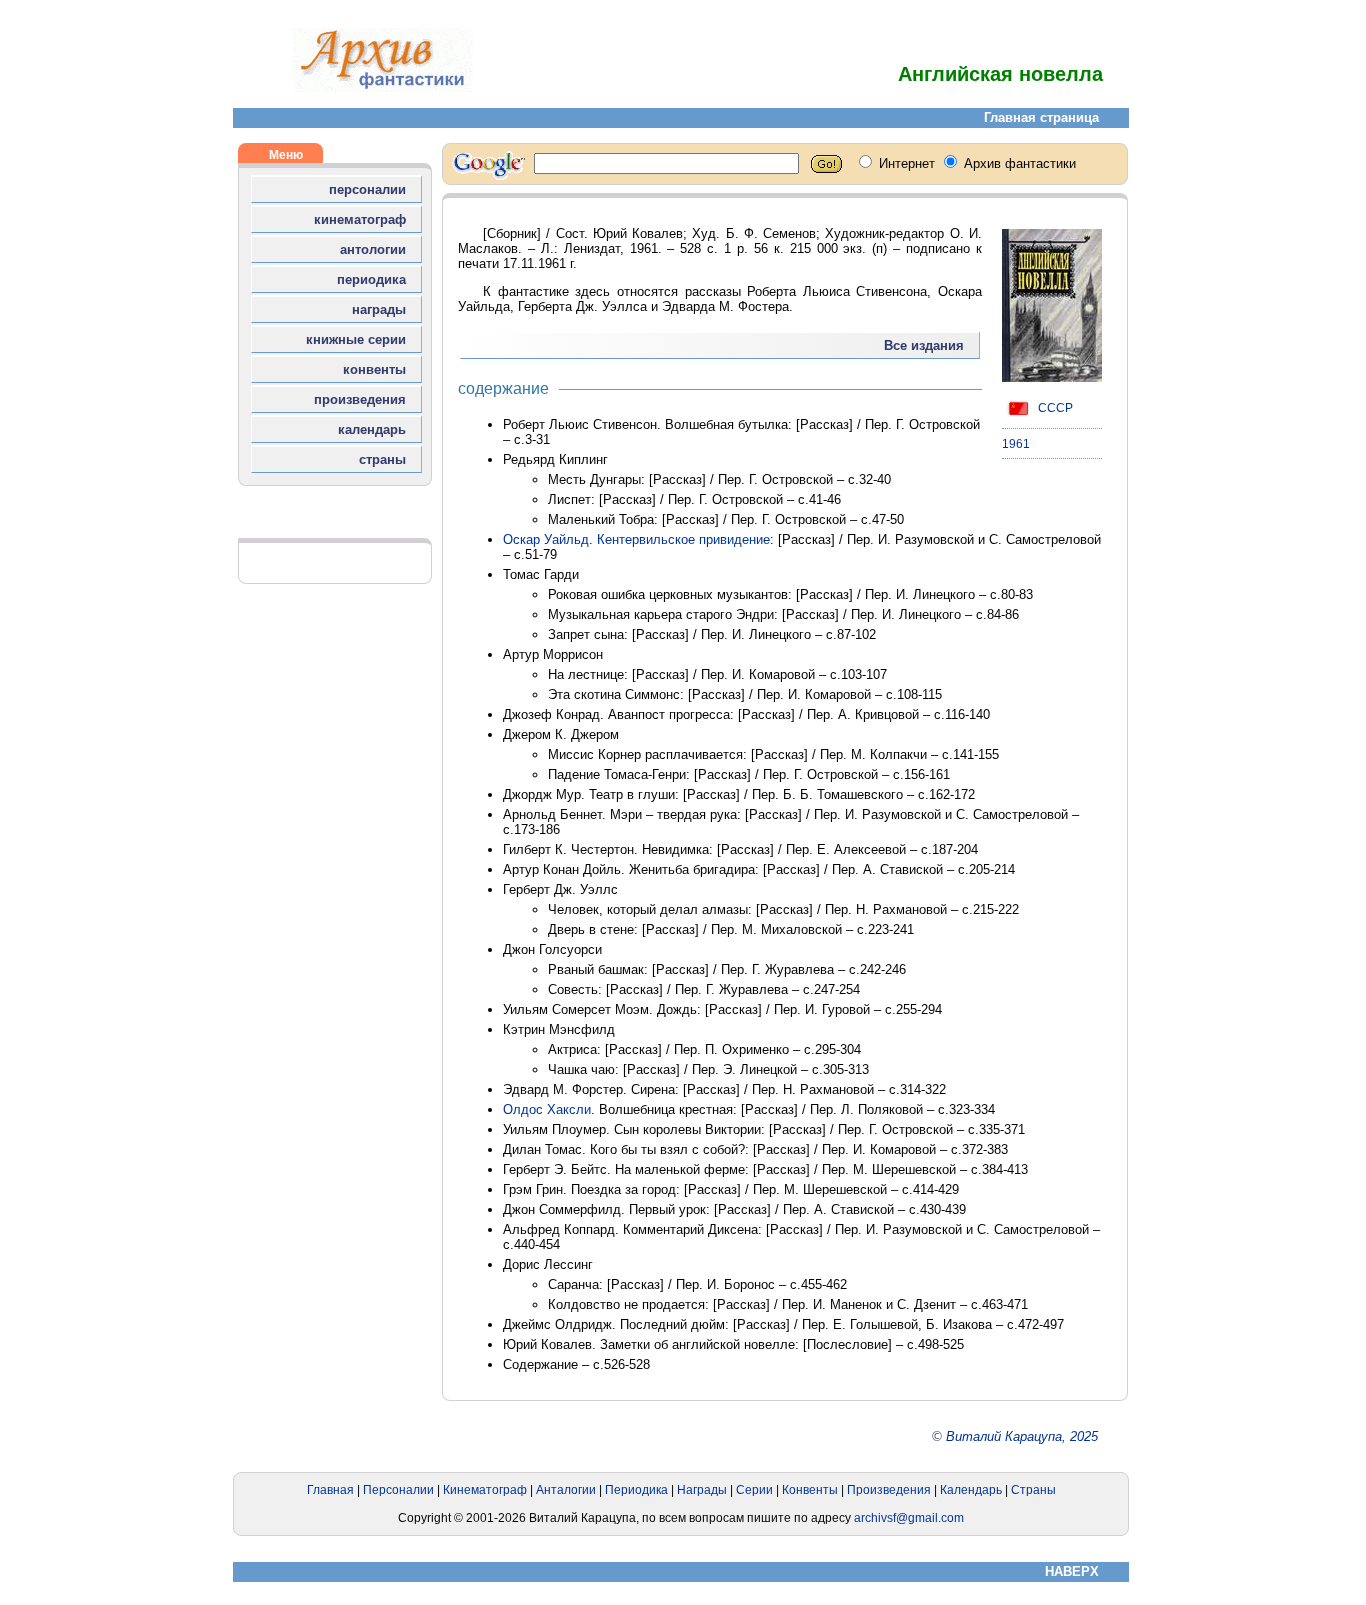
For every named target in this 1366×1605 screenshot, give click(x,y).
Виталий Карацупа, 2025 (1022, 1436)
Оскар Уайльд (546, 539)
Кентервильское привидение (683, 539)
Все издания (924, 345)
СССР (1054, 408)
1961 (1016, 444)
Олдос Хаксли (547, 1109)
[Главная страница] (383, 87)
